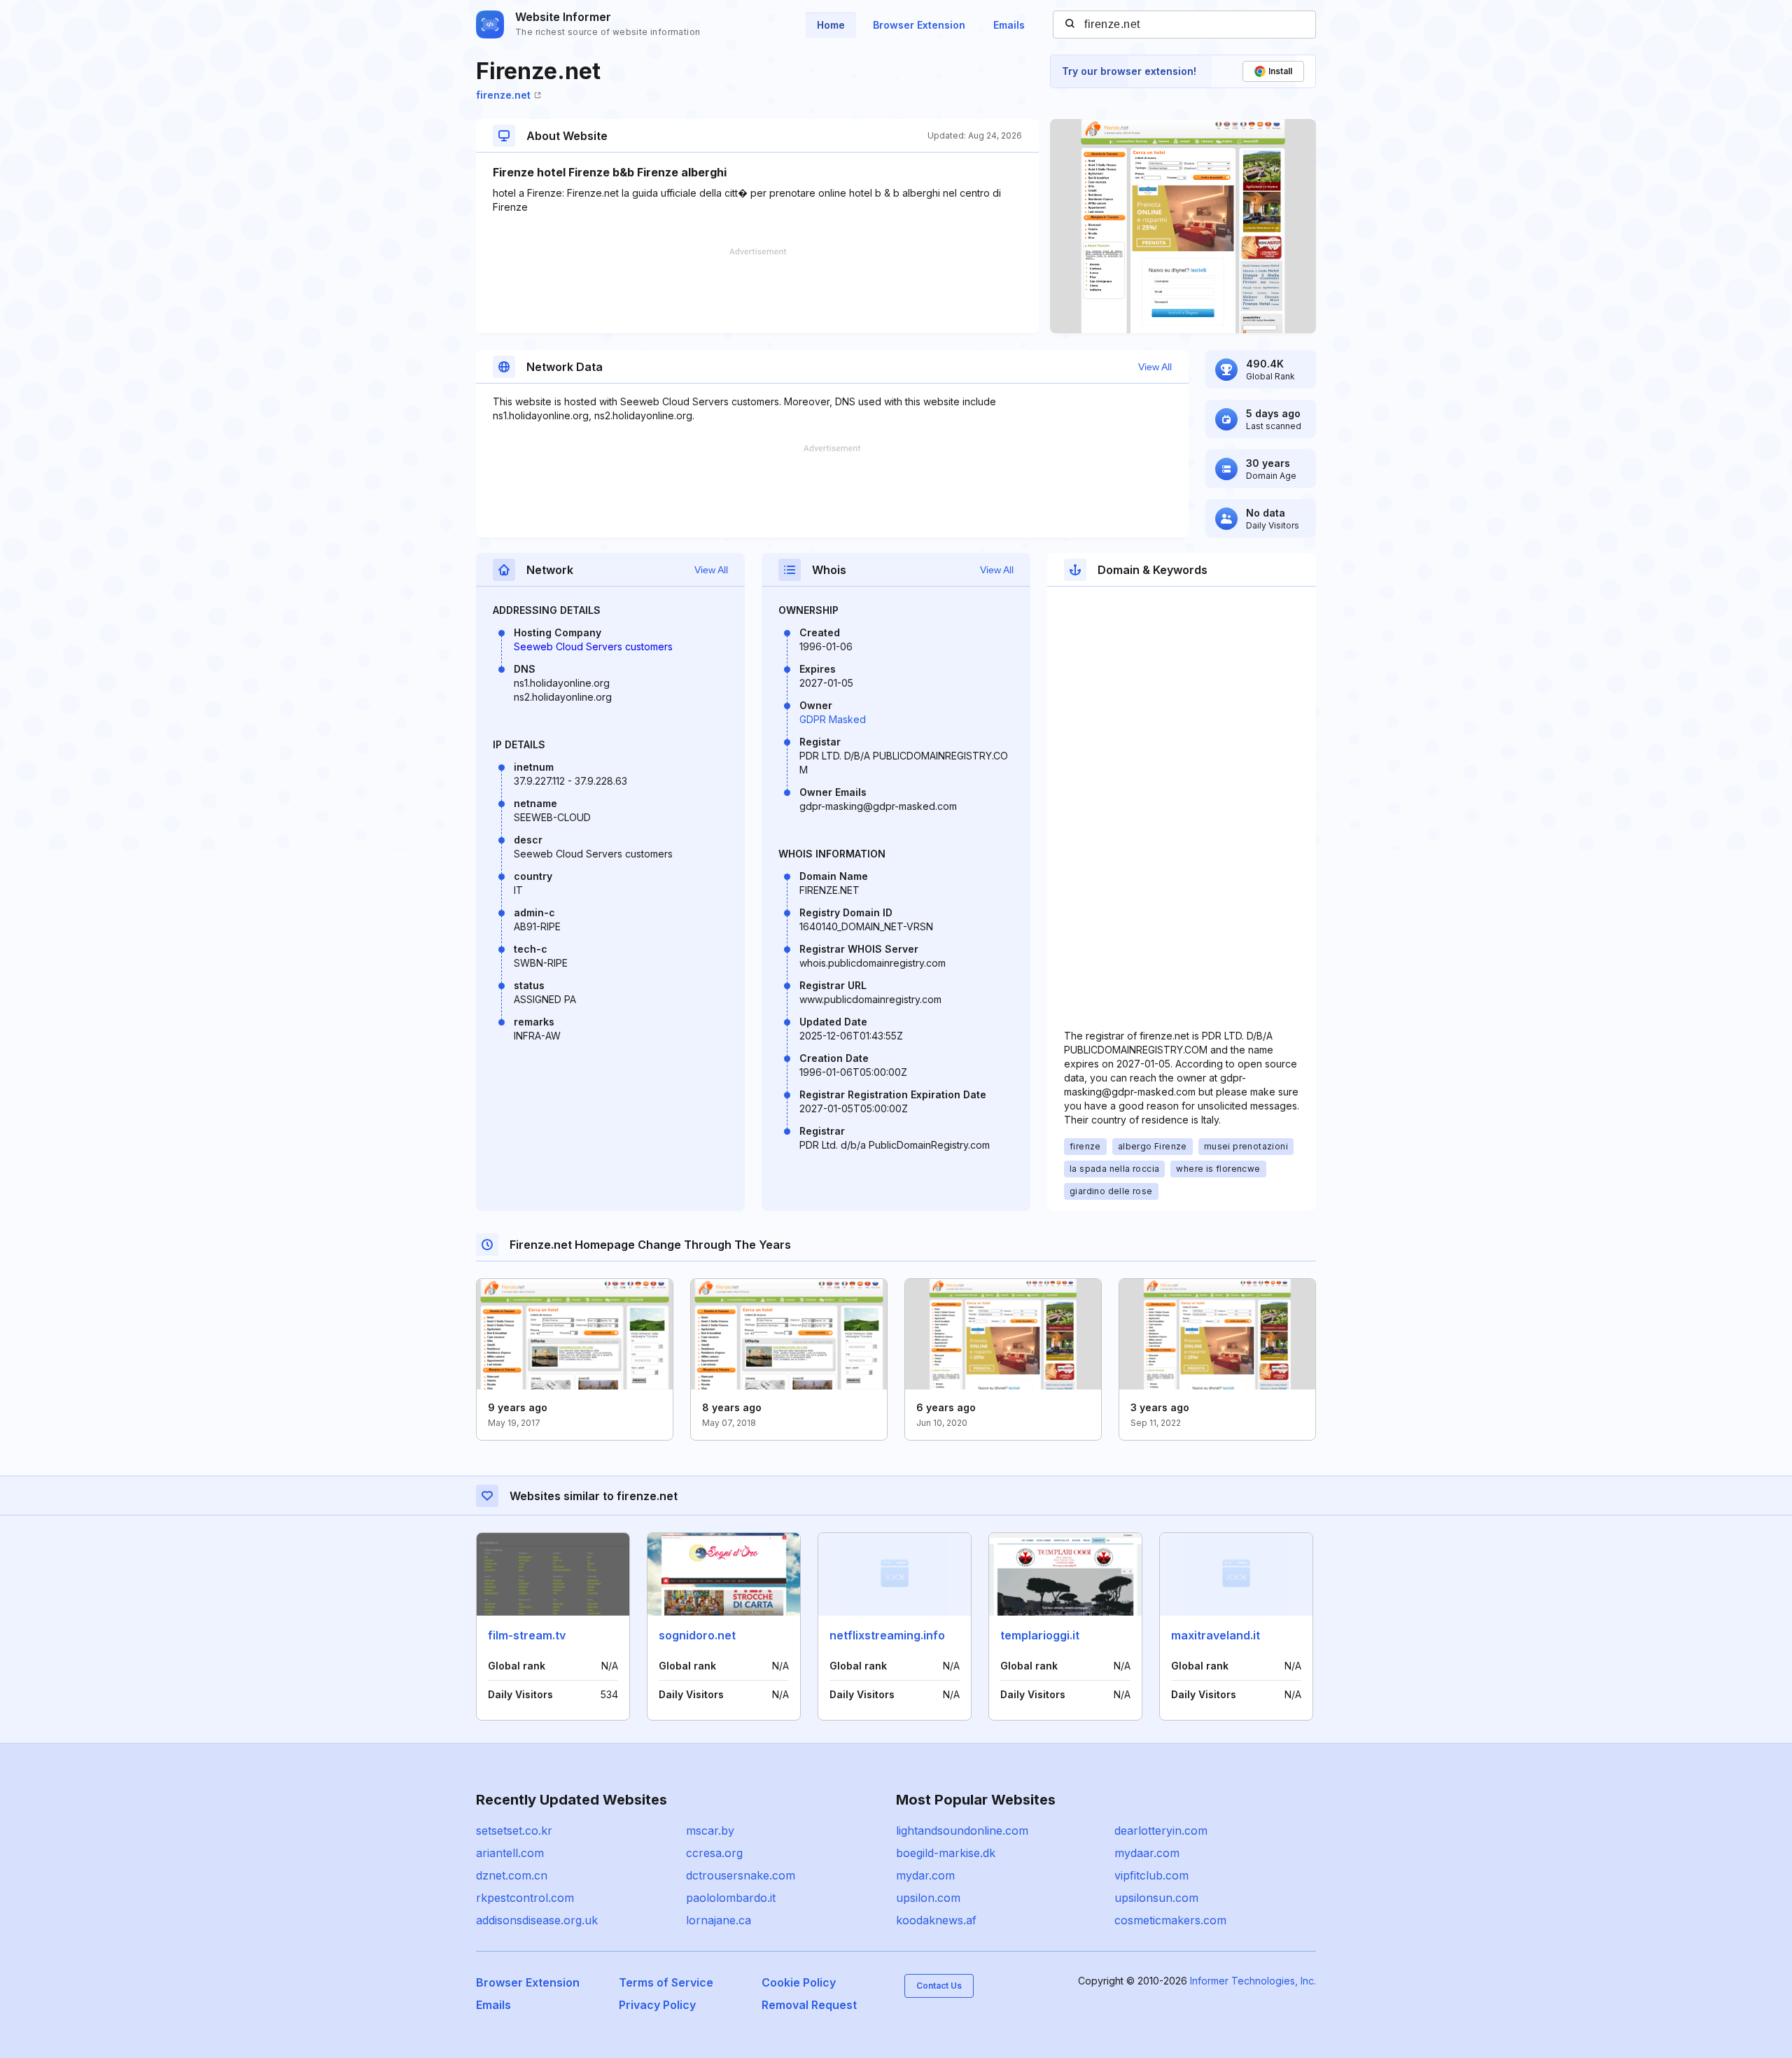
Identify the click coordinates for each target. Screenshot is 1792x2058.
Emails (1009, 25)
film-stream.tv (527, 1635)
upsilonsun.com (1156, 1898)
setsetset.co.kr (514, 1830)
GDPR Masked (833, 719)
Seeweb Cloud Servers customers (593, 646)
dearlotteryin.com (1161, 1830)
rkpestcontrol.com (525, 1898)
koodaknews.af (936, 1920)
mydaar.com (1147, 1853)
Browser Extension (919, 25)
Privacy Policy (657, 2005)
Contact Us (939, 1986)
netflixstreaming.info (887, 1635)
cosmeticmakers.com (1170, 1920)
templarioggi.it (1040, 1635)
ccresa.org (714, 1853)
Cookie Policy (799, 1982)
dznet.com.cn (512, 1875)
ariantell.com (510, 1853)
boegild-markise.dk (946, 1853)
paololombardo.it (731, 1898)
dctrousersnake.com (741, 1875)
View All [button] (1155, 367)
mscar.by (710, 1830)
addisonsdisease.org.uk (537, 1920)
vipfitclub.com (1151, 1875)
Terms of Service (666, 1982)
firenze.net (503, 95)
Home (831, 25)
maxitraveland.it (1216, 1635)
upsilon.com (928, 1898)
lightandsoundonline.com (962, 1830)
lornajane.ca (719, 1920)
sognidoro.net (697, 1635)
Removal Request (809, 2005)
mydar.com (925, 1875)
